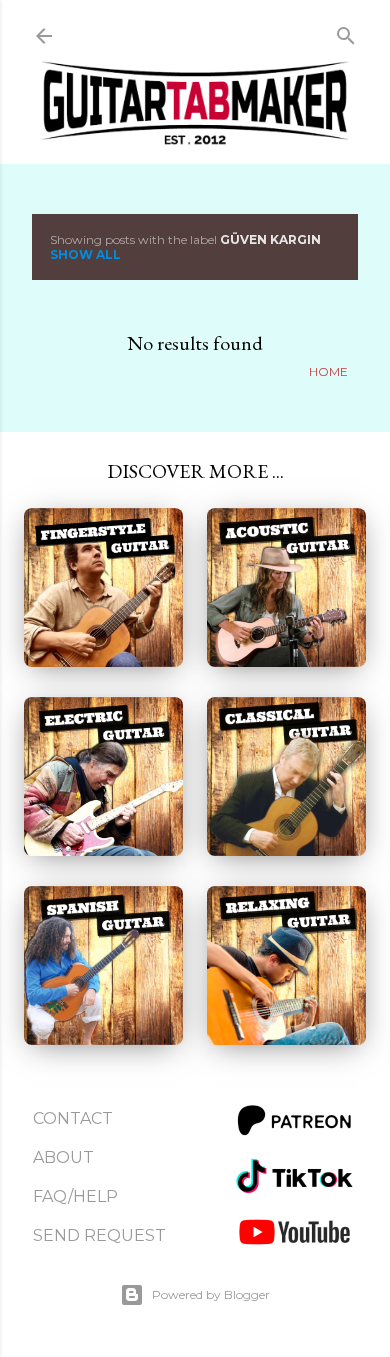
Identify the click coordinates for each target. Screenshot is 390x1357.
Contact (73, 1118)
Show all (85, 254)
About (63, 1157)
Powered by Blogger (211, 1294)
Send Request (99, 1235)
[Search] (346, 31)
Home (328, 371)
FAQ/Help (75, 1196)
